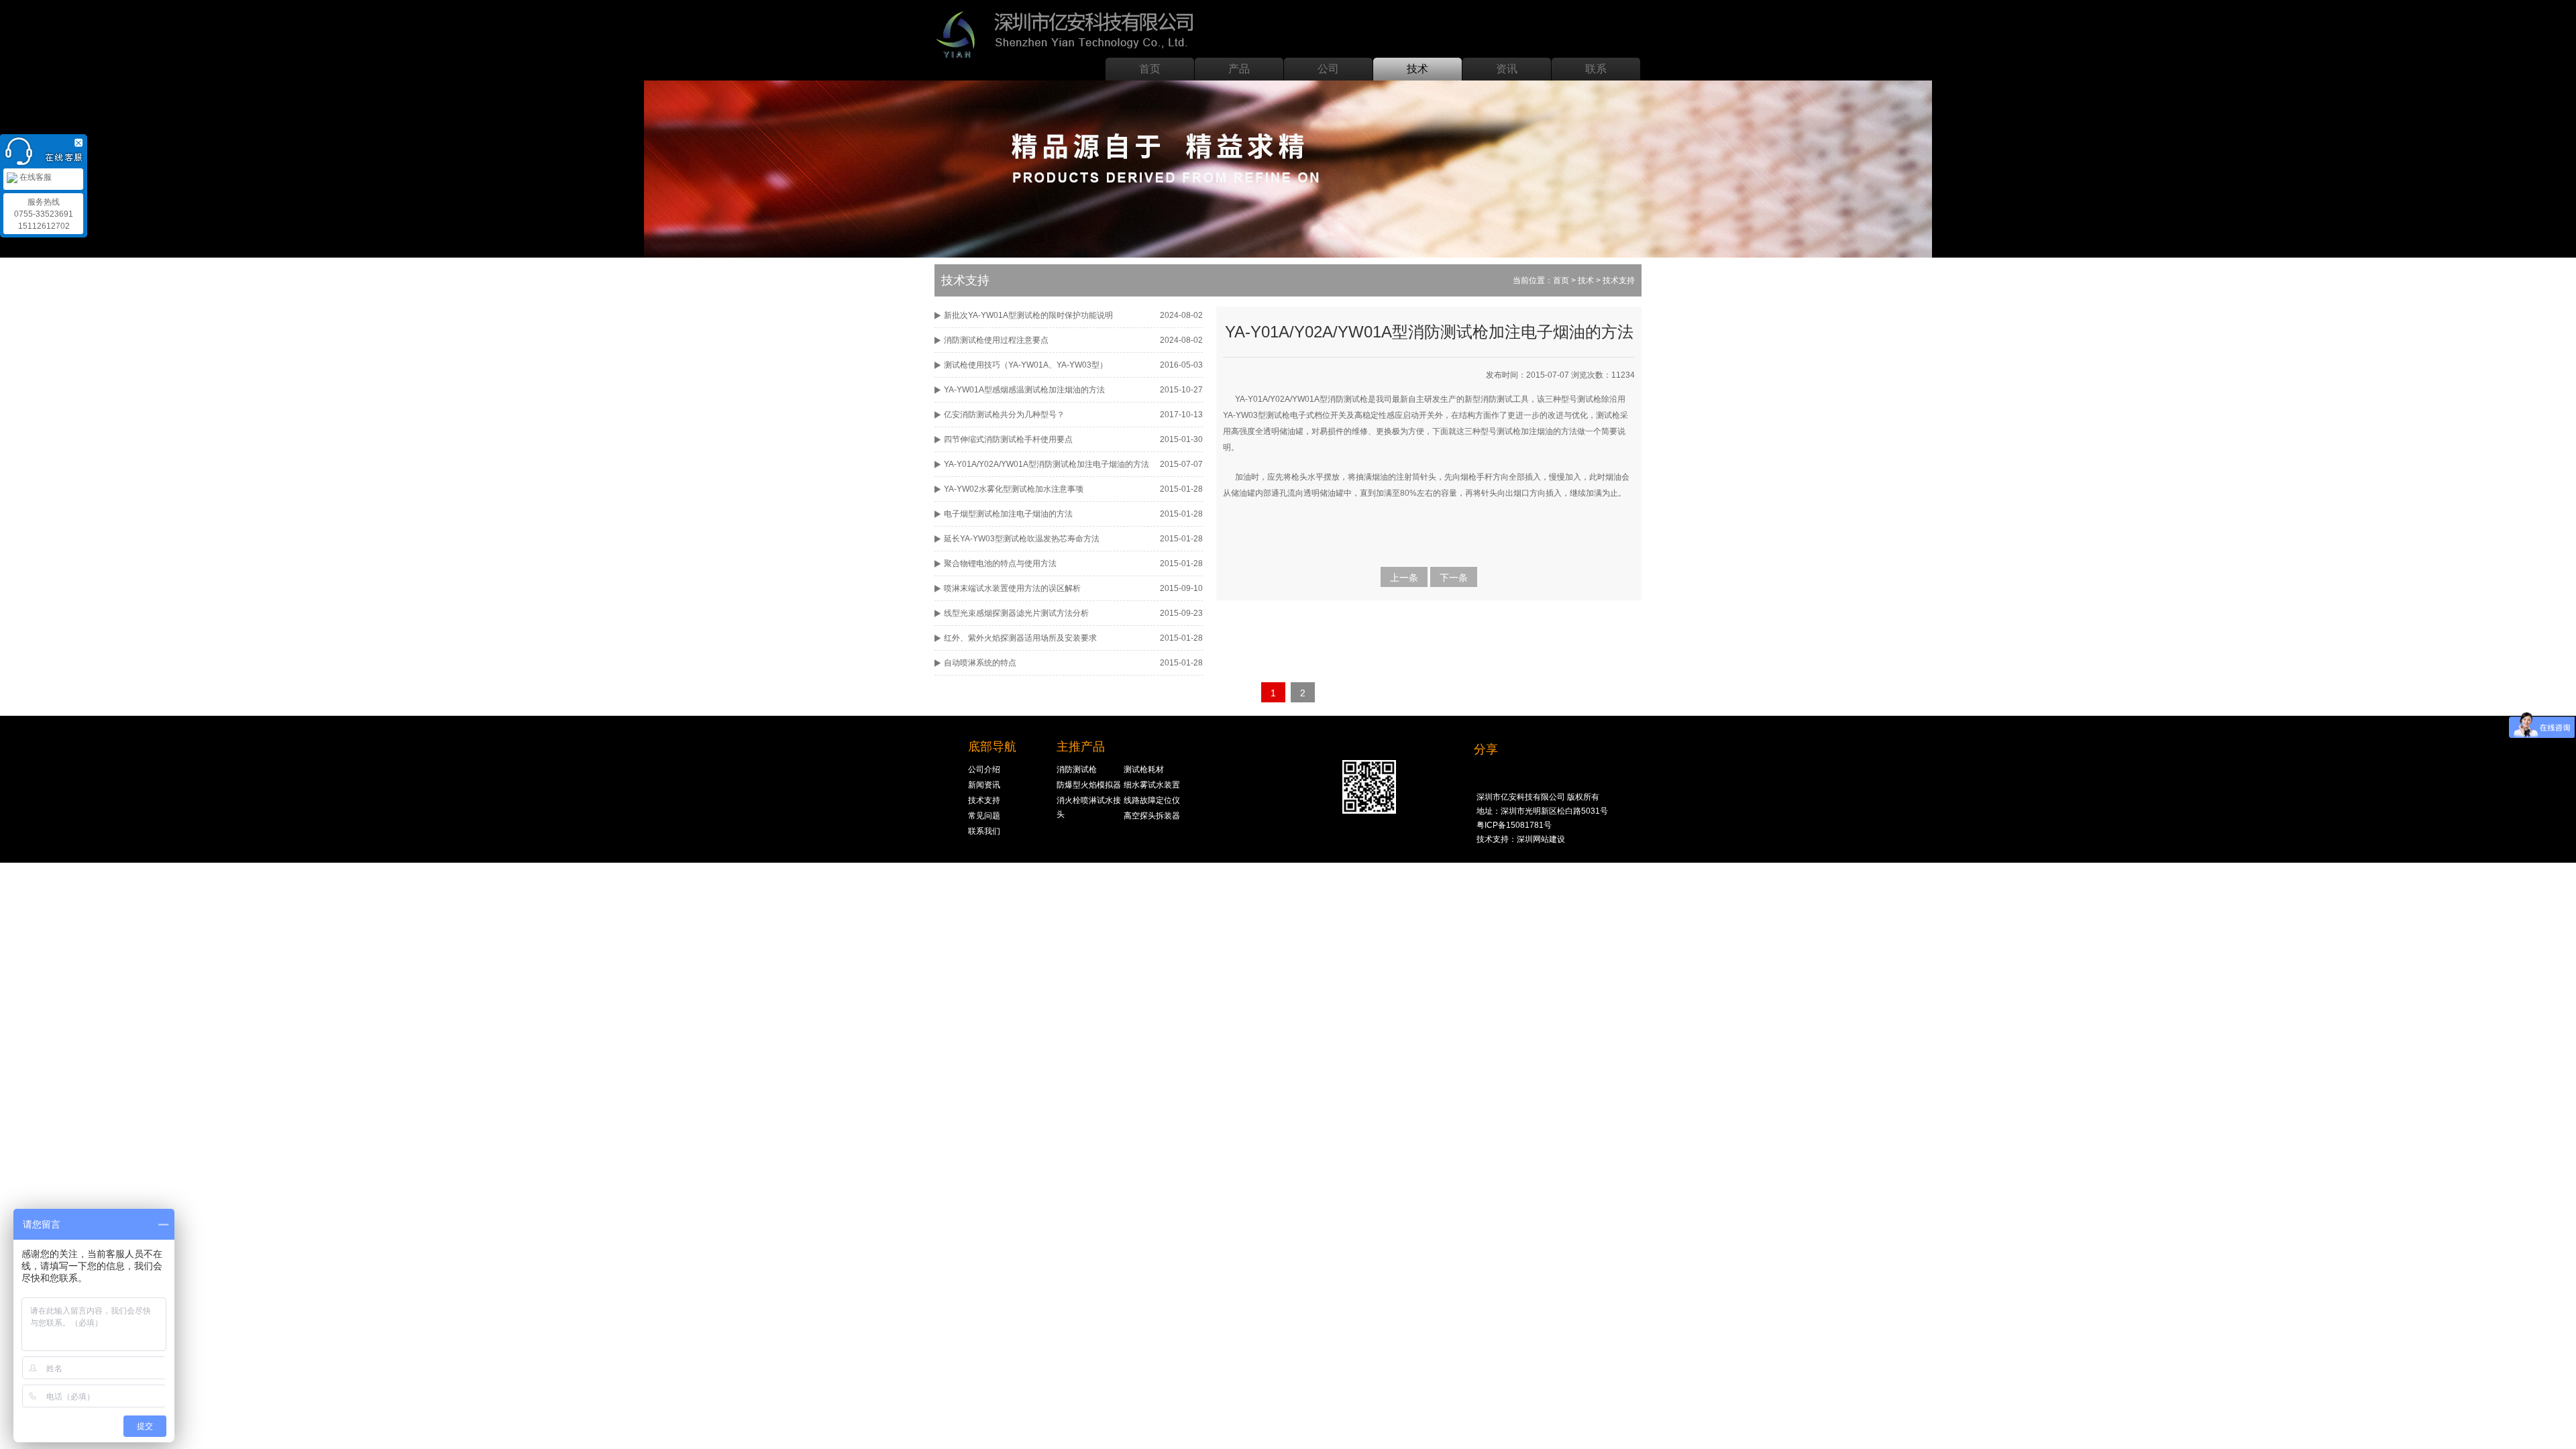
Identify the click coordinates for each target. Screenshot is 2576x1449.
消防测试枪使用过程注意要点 (996, 340)
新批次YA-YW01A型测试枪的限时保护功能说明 (1028, 315)
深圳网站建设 (1541, 839)
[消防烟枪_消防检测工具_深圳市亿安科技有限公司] (1069, 31)
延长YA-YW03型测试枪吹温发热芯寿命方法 (1022, 539)
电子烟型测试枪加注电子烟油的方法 (1008, 514)
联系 (1596, 69)
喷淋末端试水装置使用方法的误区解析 (1012, 588)
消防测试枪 (1077, 769)
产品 (1239, 69)
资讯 (1507, 69)
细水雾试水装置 (1152, 785)
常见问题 (984, 816)
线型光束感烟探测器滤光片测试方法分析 (1016, 613)
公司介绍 (984, 769)
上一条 (1404, 578)
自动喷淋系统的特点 (980, 663)
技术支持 (984, 800)
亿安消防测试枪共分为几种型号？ (1004, 415)
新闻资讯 (984, 785)
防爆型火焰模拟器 (1089, 785)
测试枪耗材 (1144, 769)
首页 (1150, 69)
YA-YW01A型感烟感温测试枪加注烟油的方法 (1024, 390)
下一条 (1454, 578)
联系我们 (984, 831)
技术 (1417, 69)
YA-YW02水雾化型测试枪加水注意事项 (1014, 489)
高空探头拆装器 (1152, 816)
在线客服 (35, 177)
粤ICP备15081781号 (1514, 825)
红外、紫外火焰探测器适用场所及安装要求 (1020, 638)
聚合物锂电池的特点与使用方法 (1000, 563)
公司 (1328, 69)
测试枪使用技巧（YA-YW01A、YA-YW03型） (1026, 365)
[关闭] (80, 141)
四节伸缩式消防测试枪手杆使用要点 (1008, 439)
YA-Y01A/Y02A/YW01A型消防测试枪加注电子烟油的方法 (1046, 464)
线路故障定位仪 (1152, 800)
